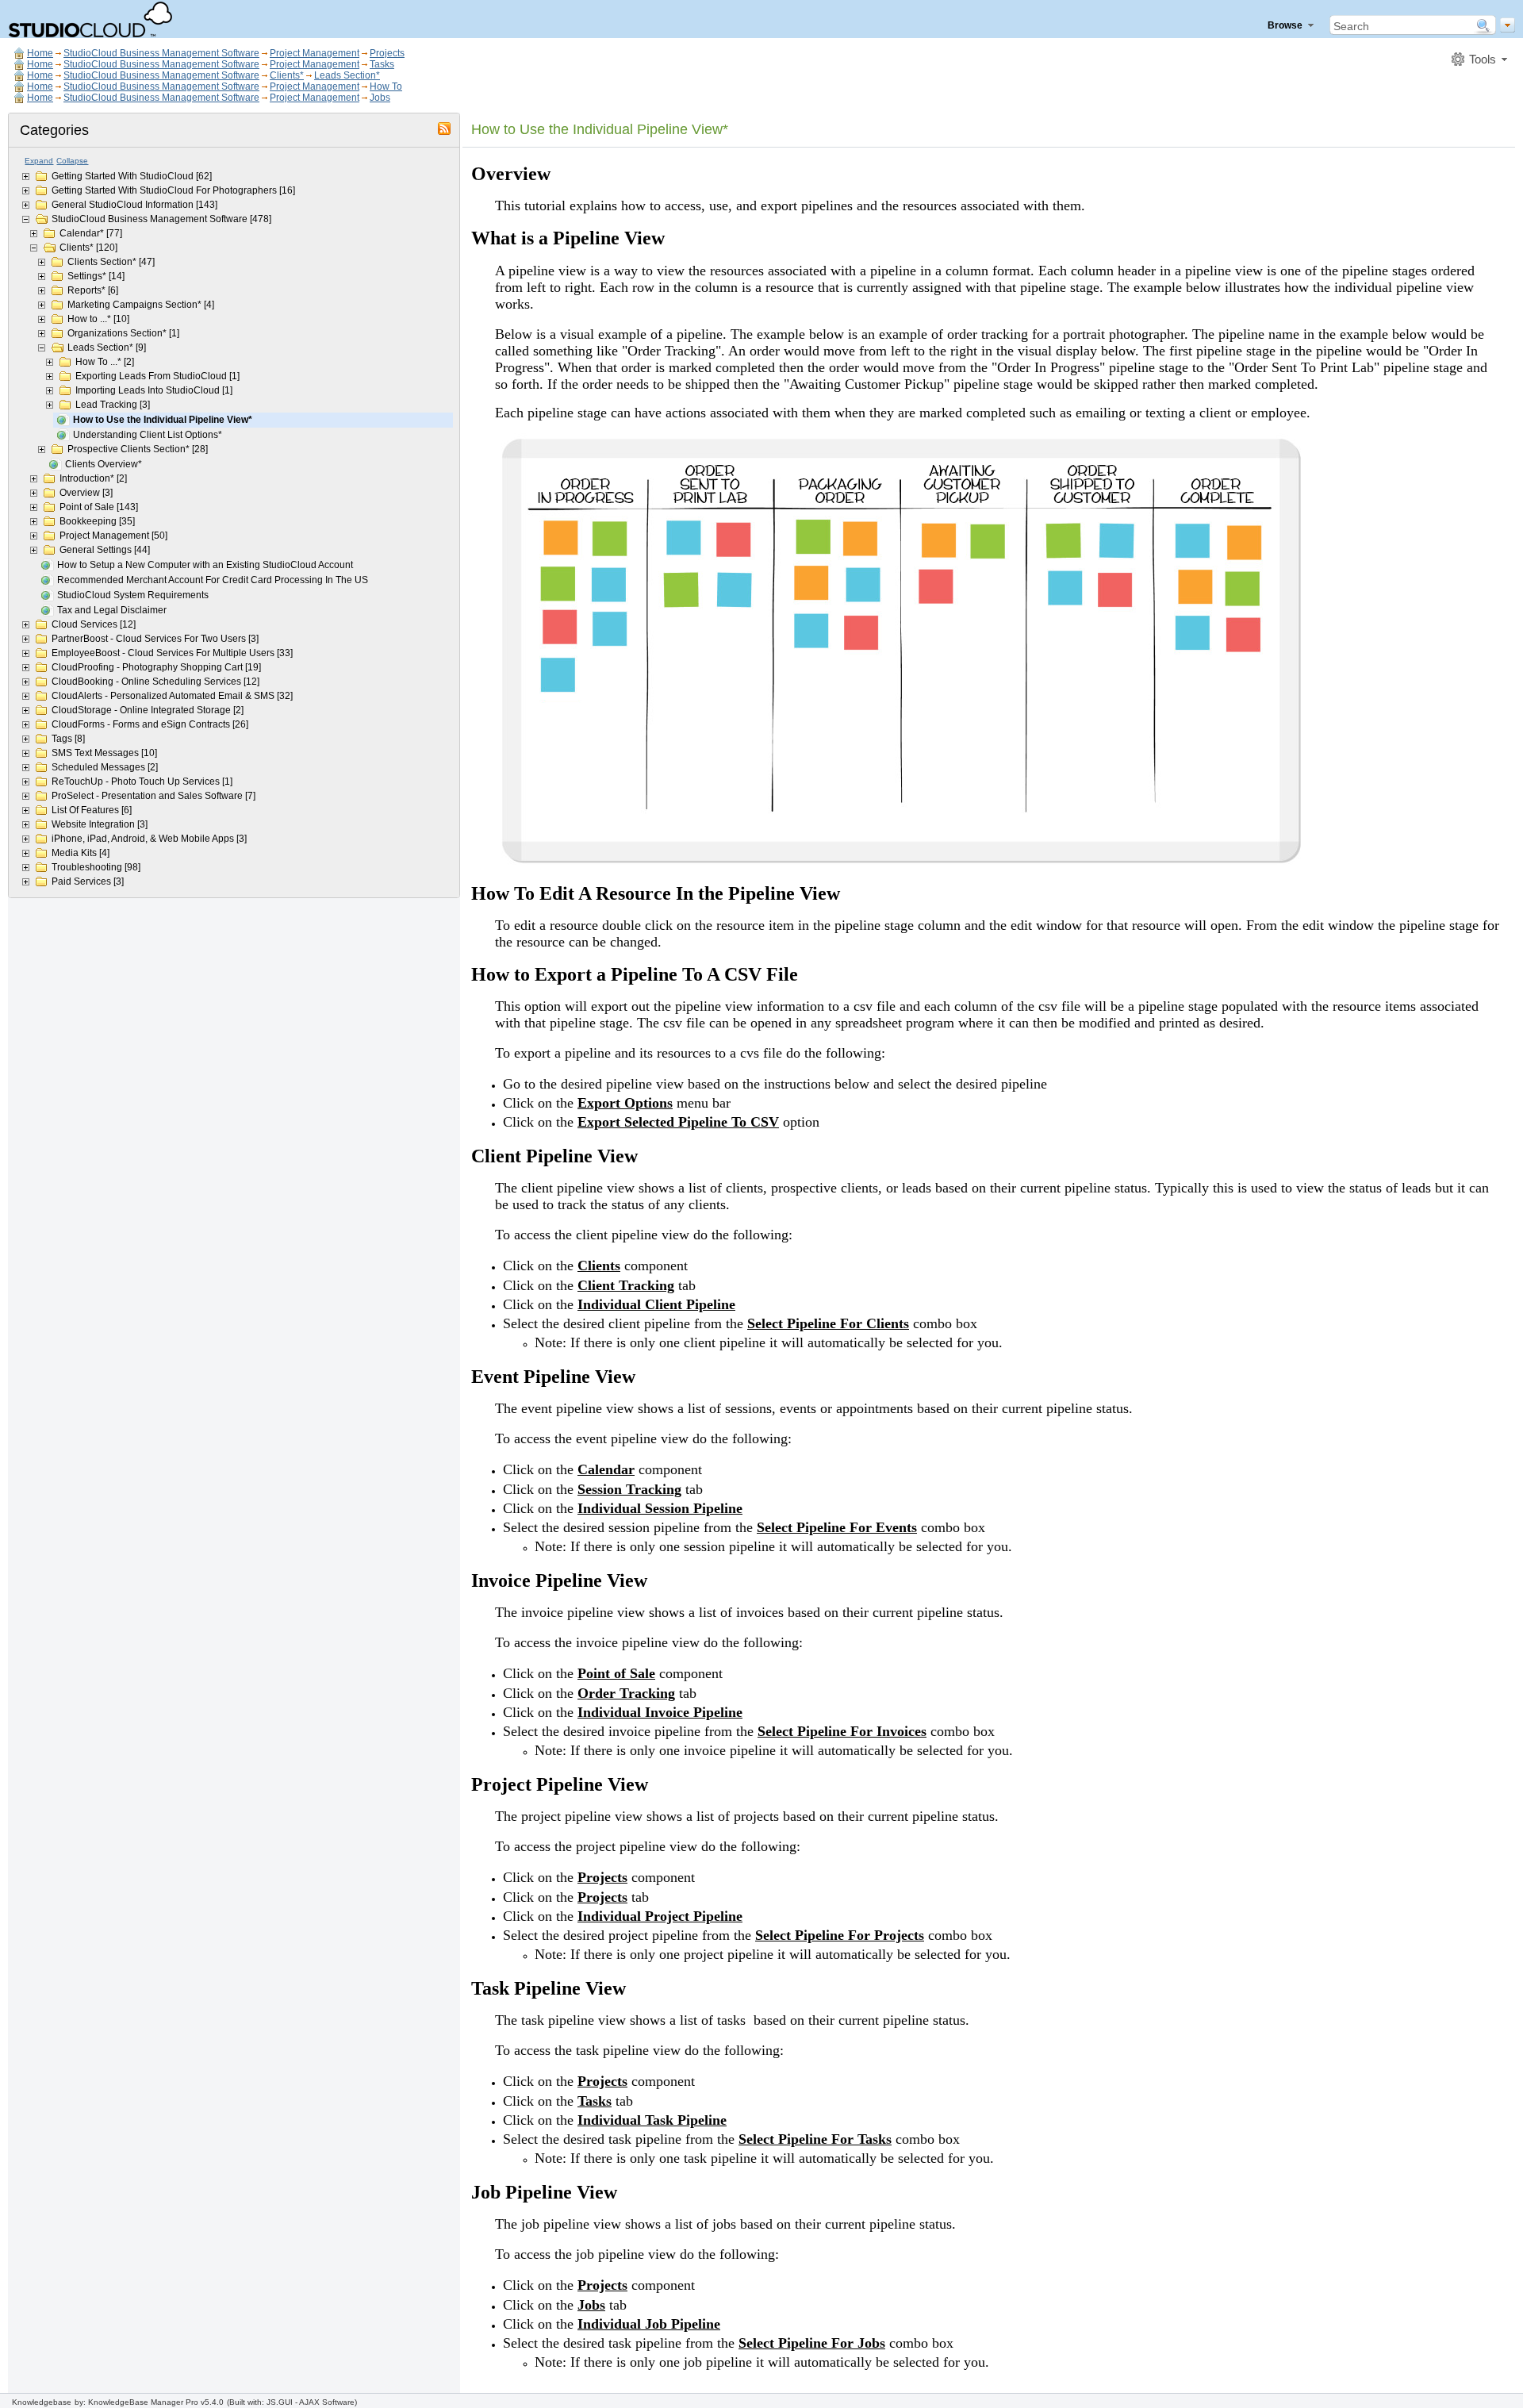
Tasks (382, 64)
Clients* (287, 75)
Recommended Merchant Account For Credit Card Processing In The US (213, 580)
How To (386, 86)
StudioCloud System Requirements (133, 595)
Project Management (315, 53)
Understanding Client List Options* (148, 435)
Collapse (72, 161)
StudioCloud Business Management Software (161, 53)
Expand (39, 161)
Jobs (380, 98)
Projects (387, 53)
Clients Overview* (104, 464)
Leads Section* (347, 75)
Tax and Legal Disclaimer (112, 610)
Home (40, 53)
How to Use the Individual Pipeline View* (163, 420)
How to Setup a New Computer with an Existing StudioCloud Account (205, 565)
